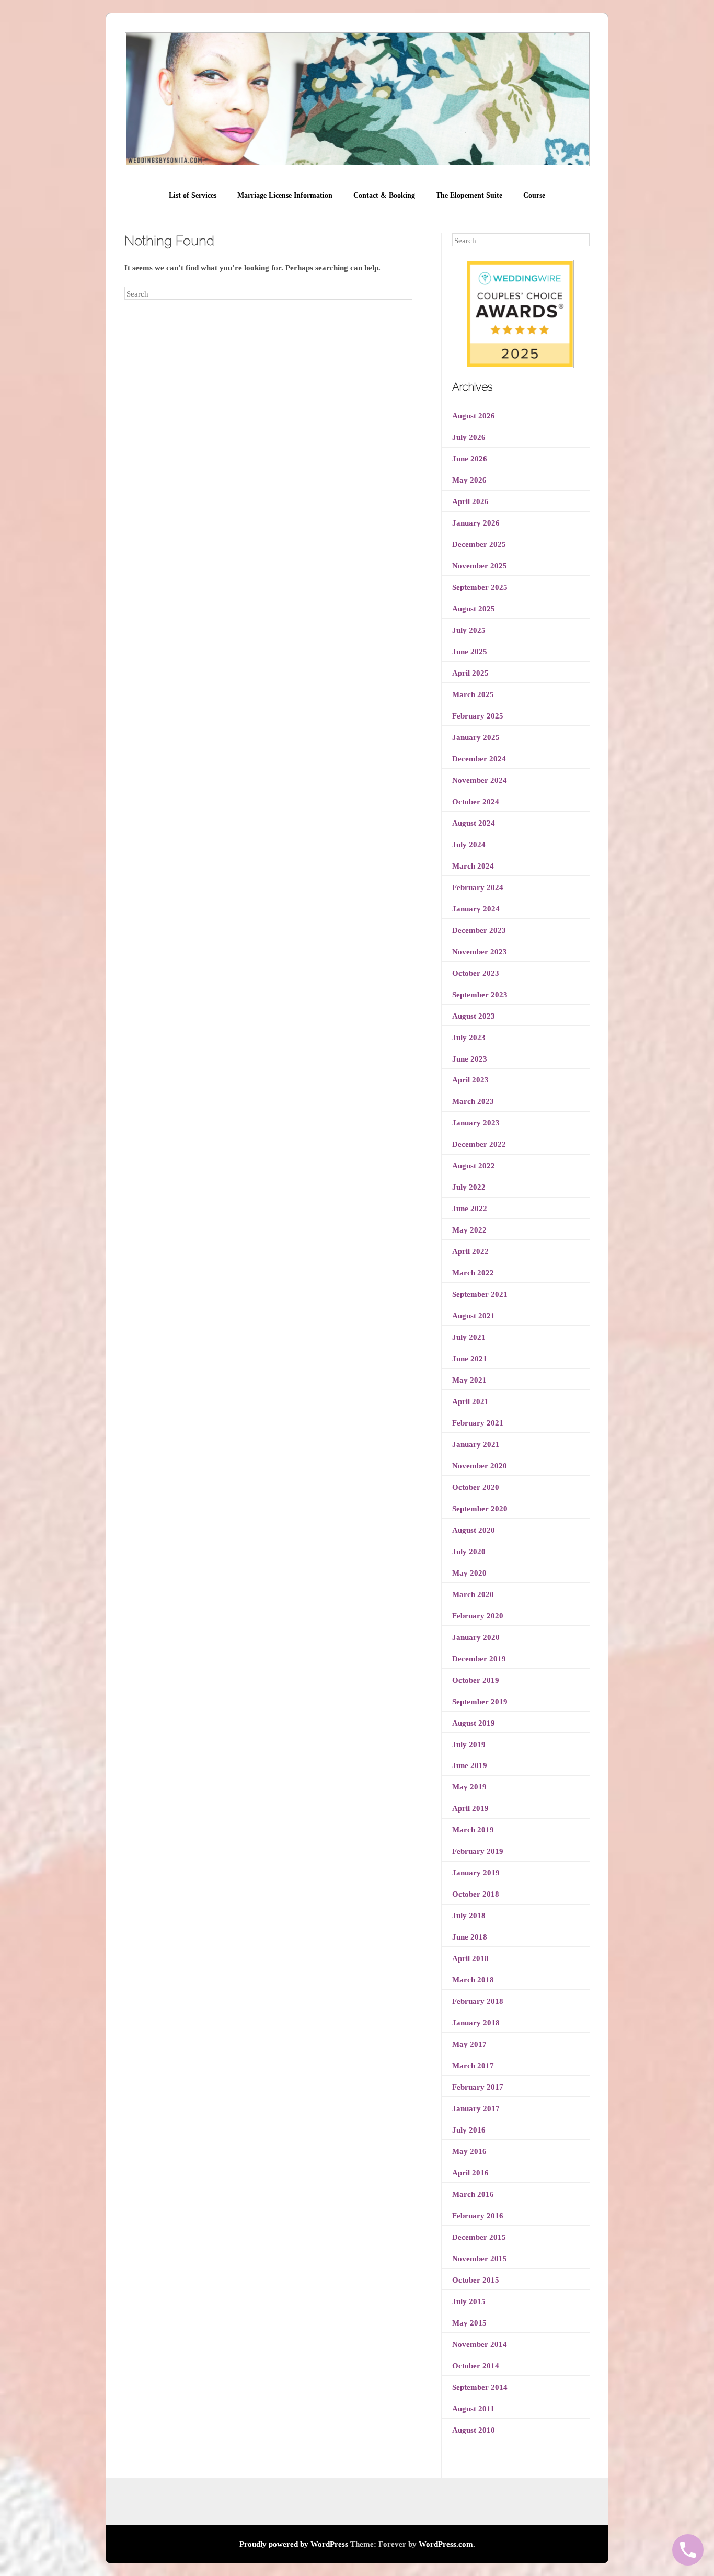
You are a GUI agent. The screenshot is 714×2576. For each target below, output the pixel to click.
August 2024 (474, 823)
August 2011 (473, 2409)
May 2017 (469, 2044)
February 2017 (478, 2087)
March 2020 (473, 1594)
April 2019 (470, 1808)
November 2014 (480, 2344)
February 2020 (478, 1616)
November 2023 (480, 952)
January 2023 (476, 1123)
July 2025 (469, 630)
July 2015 (469, 2301)
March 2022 (473, 1273)
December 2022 (479, 1144)
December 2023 (479, 930)
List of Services (193, 195)
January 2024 (476, 909)
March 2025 (473, 694)
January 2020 (476, 1637)
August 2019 (474, 1723)
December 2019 (479, 1659)
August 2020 (474, 1530)
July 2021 (469, 1337)
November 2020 (480, 1466)
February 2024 (478, 887)
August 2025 (474, 609)
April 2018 (470, 1958)
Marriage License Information (285, 195)
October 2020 (476, 1487)
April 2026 (470, 501)
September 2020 (480, 1509)
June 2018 (470, 1937)
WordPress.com (446, 2544)
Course (534, 195)
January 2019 (476, 1873)
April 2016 (470, 2173)
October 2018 (476, 1894)
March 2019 (473, 1830)
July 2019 (469, 1745)
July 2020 (469, 1552)
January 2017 (476, 2108)
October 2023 (476, 973)
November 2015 (480, 2259)
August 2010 (474, 2430)
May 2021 (469, 1380)
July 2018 (469, 1916)
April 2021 (470, 1401)
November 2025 (480, 566)
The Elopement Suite (469, 195)
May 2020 (469, 1573)
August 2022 (474, 1166)
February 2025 (478, 716)
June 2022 (470, 1209)
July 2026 (469, 437)
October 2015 (476, 2280)
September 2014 (480, 2387)
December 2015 (479, 2237)
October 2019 (476, 1680)
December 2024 (479, 759)
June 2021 (470, 1359)
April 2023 (470, 1080)
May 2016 (469, 2151)
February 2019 (478, 1851)
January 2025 (476, 737)
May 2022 (469, 1230)
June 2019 (470, 1765)
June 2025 (470, 652)
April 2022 (470, 1251)
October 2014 (476, 2366)
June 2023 (470, 1059)
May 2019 (469, 1787)
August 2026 (474, 416)
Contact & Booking (384, 195)
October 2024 (476, 802)
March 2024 (473, 866)
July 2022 (469, 1187)
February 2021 (478, 1423)
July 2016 (469, 2130)
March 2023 (473, 1101)
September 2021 (480, 1294)
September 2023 (480, 995)
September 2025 (480, 587)
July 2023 (469, 1038)
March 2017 (473, 2066)
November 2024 (480, 780)
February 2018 (478, 2001)
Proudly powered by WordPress (294, 2544)
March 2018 (473, 1980)
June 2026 (470, 459)
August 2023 (474, 1016)
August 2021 (474, 1316)
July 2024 (469, 845)
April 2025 (470, 673)
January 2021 (476, 1444)
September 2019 (480, 1702)
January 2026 (476, 523)
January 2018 (476, 2023)
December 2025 (479, 544)
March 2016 (473, 2194)
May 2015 (469, 2323)
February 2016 (478, 2216)
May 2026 (469, 480)
